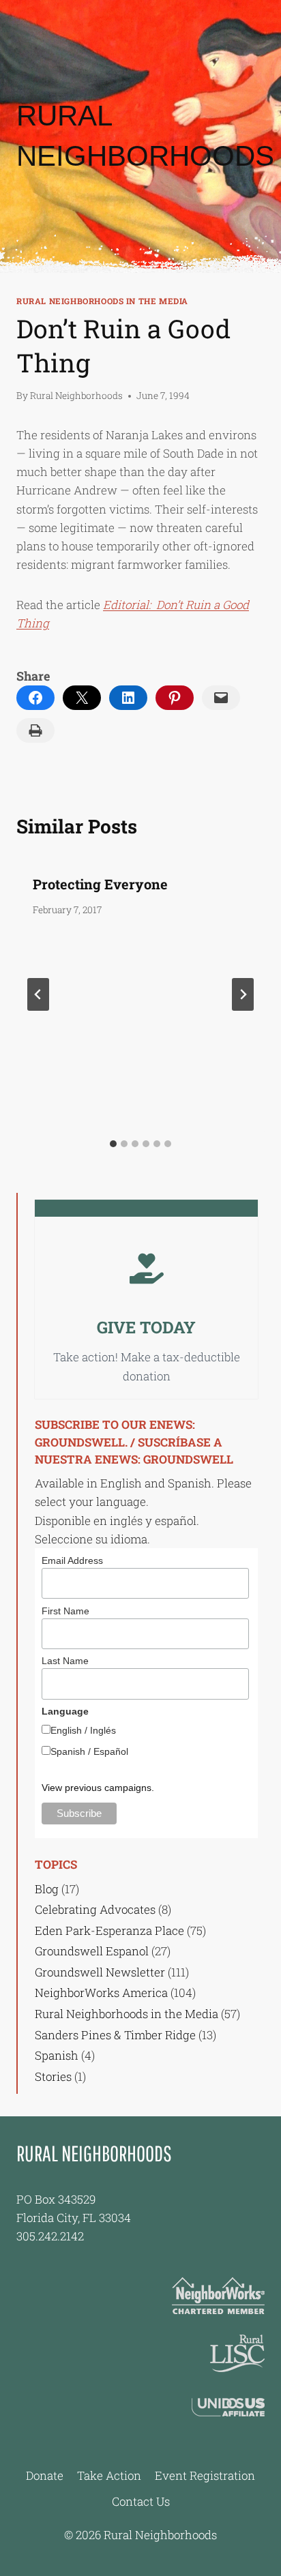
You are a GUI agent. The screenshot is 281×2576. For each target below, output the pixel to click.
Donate (45, 2475)
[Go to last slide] (38, 994)
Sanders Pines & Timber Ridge (115, 2035)
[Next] (243, 994)
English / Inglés (83, 1730)
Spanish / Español (89, 1751)
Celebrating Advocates (95, 1909)
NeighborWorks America (101, 1993)
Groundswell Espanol (92, 1951)
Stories (53, 2076)
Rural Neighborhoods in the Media (102, 301)
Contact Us (141, 2501)
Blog (47, 1889)
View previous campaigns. (98, 1788)
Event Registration (205, 2475)
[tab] (113, 1144)
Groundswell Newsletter (100, 1972)
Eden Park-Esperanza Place (109, 1930)
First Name (65, 1611)
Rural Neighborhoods (76, 396)
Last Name (65, 1661)
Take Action (109, 2475)
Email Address (72, 1560)
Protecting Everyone (100, 884)
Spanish (57, 2055)
